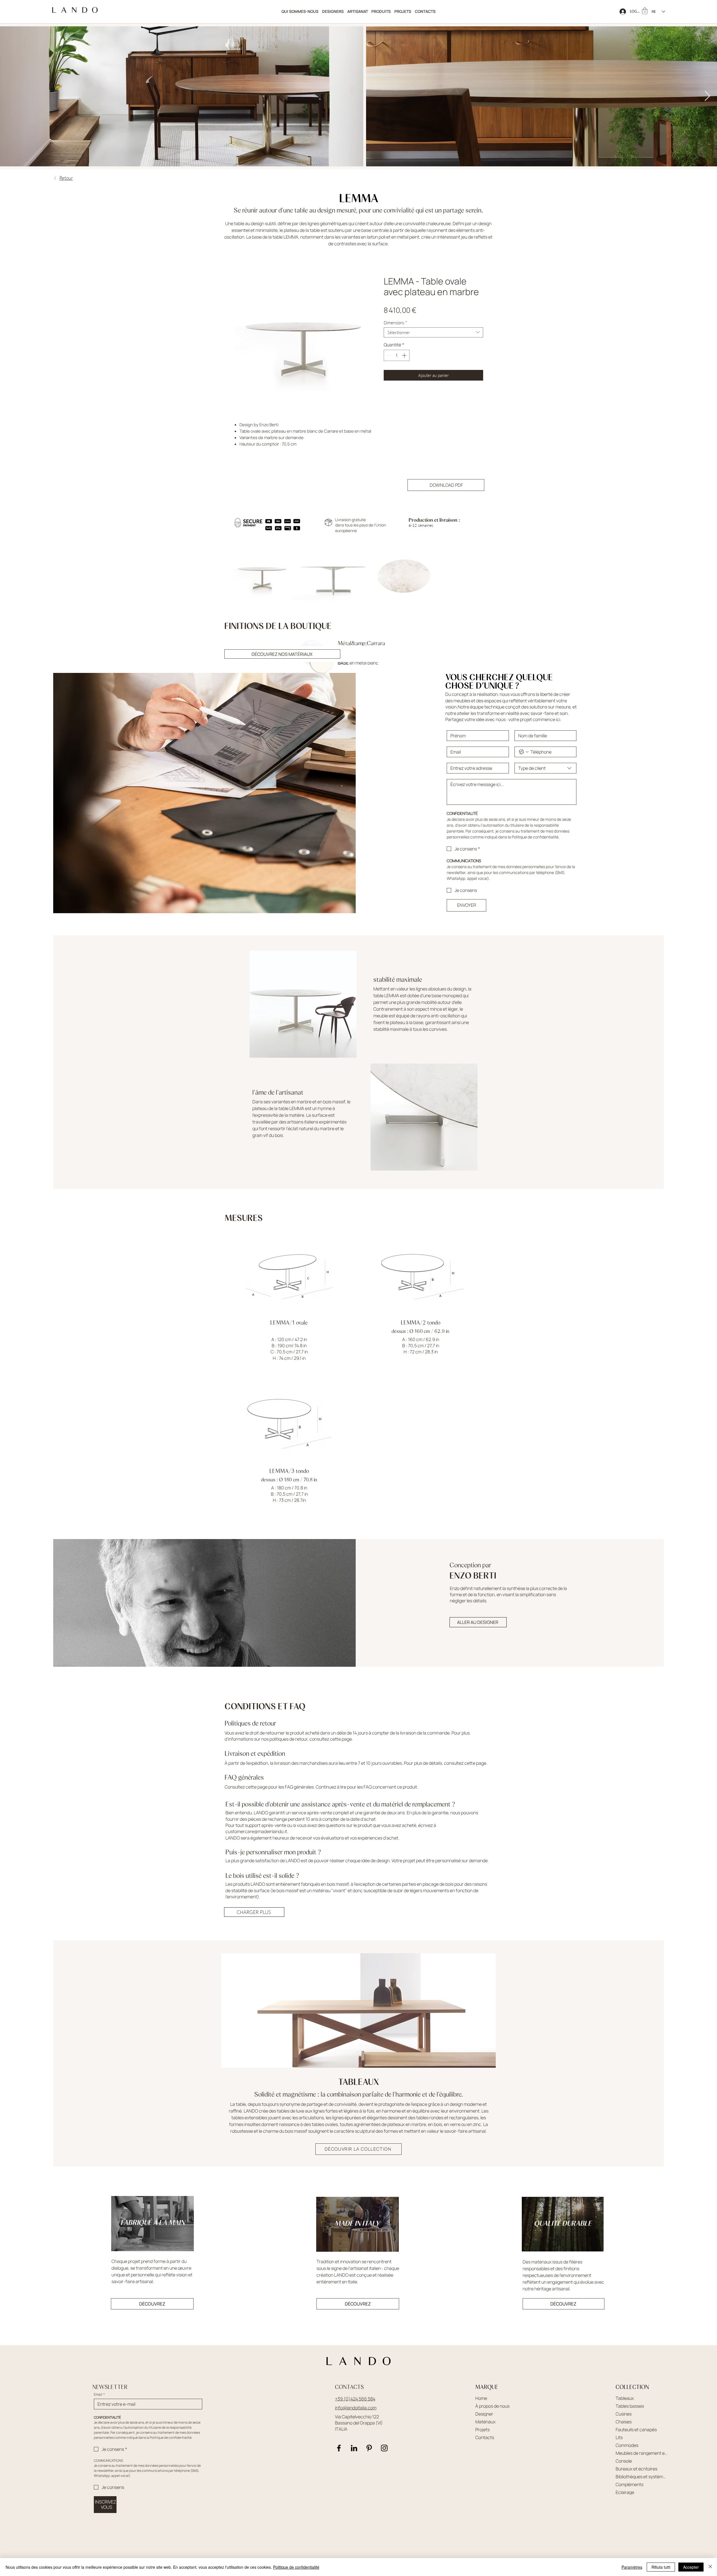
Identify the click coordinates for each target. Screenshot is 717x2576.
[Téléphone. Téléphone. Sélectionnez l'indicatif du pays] (524, 757)
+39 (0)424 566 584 (355, 2404)
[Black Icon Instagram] (384, 2454)
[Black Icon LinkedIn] (354, 2454)
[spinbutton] (397, 355)
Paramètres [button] (632, 2567)
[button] (381, 12)
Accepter (691, 2567)
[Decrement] (388, 355)
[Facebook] (339, 2454)
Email (99, 2400)
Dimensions (395, 323)
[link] (645, 11)
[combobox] (433, 332)
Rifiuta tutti (661, 2567)
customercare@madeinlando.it (256, 1837)
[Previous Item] (10, 96)
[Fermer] (710, 2567)
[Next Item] (707, 96)
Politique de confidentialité (296, 2567)
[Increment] (405, 355)
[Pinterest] (369, 2454)
